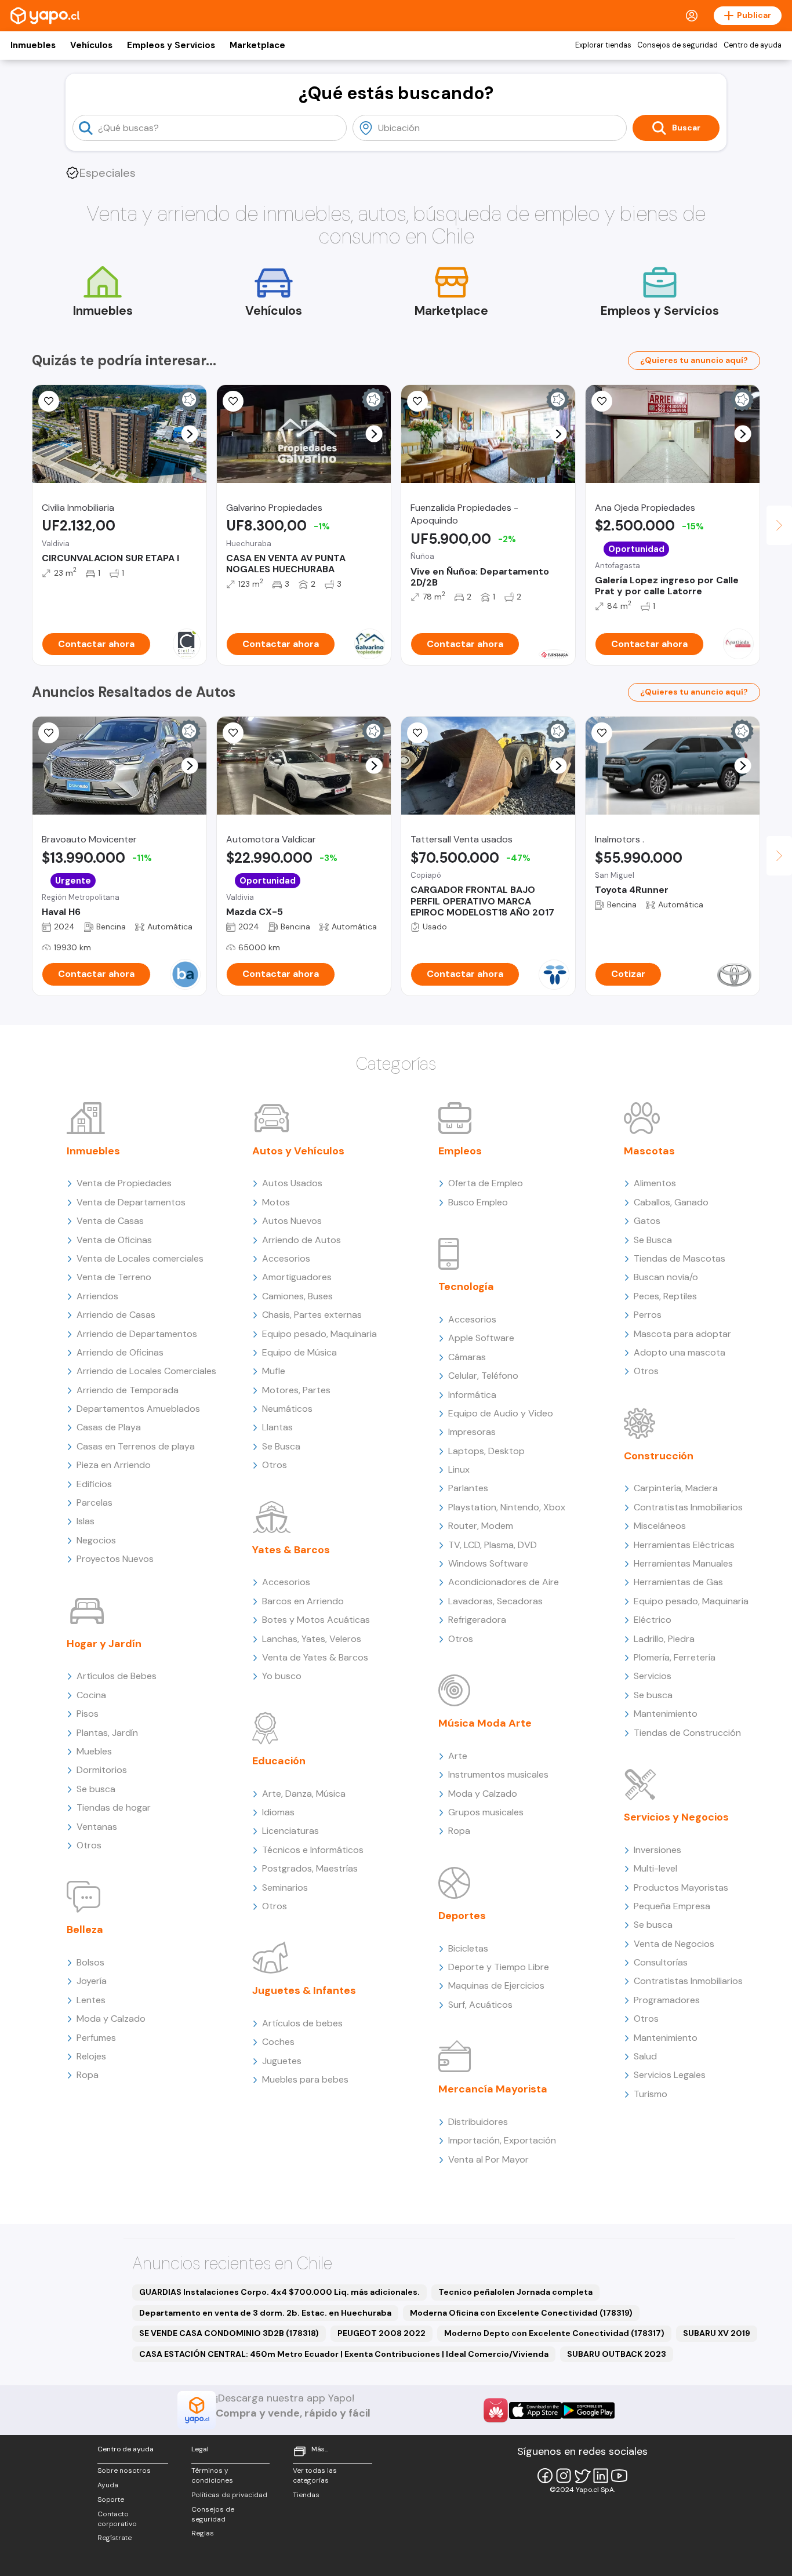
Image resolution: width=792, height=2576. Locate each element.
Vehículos (91, 45)
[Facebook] (545, 2476)
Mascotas (649, 1151)
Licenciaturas (290, 1831)
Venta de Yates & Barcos (315, 1657)
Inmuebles (33, 45)
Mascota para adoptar (682, 1334)
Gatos (647, 1221)
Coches (278, 2042)
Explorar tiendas (603, 45)
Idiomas (278, 1812)
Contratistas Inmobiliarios (688, 1507)
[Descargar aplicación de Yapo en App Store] (535, 2410)
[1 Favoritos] (233, 733)
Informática (472, 1395)
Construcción (659, 1456)
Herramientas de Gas (678, 1582)
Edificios (94, 1484)
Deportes (462, 1916)
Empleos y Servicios (171, 45)
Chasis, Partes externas (312, 1315)
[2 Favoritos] (602, 401)
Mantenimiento (666, 1714)
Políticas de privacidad (229, 2495)
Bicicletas (468, 1948)
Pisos (88, 1714)
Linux (459, 1469)
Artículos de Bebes (117, 1676)
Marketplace (257, 45)
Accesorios (286, 1258)
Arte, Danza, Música (304, 1794)
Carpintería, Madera (676, 1488)
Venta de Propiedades (124, 1183)
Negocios (96, 1540)
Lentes (91, 2000)
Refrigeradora (477, 1620)
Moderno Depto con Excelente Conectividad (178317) (554, 2333)
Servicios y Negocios (676, 1817)
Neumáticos (287, 1409)
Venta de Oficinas (114, 1240)
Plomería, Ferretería (675, 1657)
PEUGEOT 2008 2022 (382, 2333)
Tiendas (306, 2495)
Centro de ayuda (753, 45)
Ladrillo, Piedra (664, 1639)
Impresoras (472, 1432)
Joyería (92, 1981)
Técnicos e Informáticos (313, 1850)
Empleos (460, 1151)
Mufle (274, 1371)
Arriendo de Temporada (128, 1390)
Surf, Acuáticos (480, 2005)
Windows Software (488, 1563)
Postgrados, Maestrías (310, 1868)
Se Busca (281, 1446)
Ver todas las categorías (315, 2475)
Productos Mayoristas (681, 1888)
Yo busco (282, 1676)
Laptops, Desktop (486, 1451)
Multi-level (655, 1868)
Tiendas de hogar (114, 1807)
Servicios (653, 1676)
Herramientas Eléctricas (684, 1545)
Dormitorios (102, 1770)
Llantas (277, 1427)
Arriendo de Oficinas (120, 1352)
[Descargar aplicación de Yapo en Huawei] (496, 2410)
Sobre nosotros (124, 2470)
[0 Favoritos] (233, 401)
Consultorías (661, 1962)
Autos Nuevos (292, 1221)
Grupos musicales (486, 1812)
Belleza (85, 1930)
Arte (458, 1756)
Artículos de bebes (302, 2023)
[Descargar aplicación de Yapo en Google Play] (588, 2410)
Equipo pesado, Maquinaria (319, 1334)
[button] (190, 434)
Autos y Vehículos (298, 1151)
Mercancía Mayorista (493, 2089)
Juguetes (282, 2061)
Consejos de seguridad (677, 45)
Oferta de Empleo (486, 1183)
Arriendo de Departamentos (137, 1334)
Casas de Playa (109, 1427)
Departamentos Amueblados (138, 1409)
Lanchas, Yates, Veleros (312, 1639)
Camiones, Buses (297, 1296)
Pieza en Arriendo (114, 1465)
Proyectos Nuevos (115, 1559)
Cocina (91, 1695)
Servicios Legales (670, 2075)
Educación (279, 1761)
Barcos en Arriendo (303, 1601)
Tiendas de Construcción (687, 1733)
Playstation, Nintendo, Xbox (507, 1507)
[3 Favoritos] (417, 401)
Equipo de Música (299, 1352)
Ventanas (97, 1827)
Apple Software (481, 1338)
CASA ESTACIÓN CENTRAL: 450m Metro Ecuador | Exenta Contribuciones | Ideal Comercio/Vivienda (344, 2354)
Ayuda (108, 2485)
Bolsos (90, 1962)
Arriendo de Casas (116, 1315)
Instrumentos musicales (498, 1774)
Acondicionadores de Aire (504, 1582)
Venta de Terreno (114, 1277)
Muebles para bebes (305, 2079)
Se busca (96, 1789)
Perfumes (96, 2038)
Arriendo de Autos (301, 1240)
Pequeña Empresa (672, 1906)
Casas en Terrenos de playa (136, 1446)
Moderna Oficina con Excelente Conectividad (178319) (521, 2313)
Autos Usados (292, 1183)
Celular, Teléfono (483, 1376)
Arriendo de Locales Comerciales (146, 1371)
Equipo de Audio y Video (501, 1413)
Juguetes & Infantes (304, 1990)
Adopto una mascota (680, 1352)
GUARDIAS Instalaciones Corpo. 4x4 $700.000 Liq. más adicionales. (279, 2292)
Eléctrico (653, 1620)
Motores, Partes (296, 1390)
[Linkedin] (601, 2476)
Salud (645, 2056)
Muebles (94, 1751)
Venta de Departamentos (131, 1202)
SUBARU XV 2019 (717, 2333)
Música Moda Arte (485, 1723)
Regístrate (115, 2538)
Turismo (651, 2094)
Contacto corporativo (117, 2519)
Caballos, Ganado (671, 1202)
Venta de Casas (110, 1221)
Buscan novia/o (666, 1277)
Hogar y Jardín (104, 1644)
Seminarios (285, 1888)
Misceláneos (660, 1526)
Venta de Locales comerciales (140, 1258)
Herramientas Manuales (683, 1563)
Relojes (91, 2056)
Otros (89, 1845)
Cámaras (467, 1357)
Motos (276, 1202)
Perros (648, 1315)
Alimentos (655, 1183)
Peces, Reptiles (665, 1296)
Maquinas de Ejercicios (496, 1985)
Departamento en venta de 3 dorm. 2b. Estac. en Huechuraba (265, 2313)
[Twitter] (582, 2476)
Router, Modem (481, 1526)
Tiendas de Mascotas (680, 1258)
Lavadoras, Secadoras (495, 1601)
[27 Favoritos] (49, 401)
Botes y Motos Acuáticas (316, 1620)
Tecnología (466, 1287)
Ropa (88, 2075)
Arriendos (97, 1296)
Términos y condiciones (212, 2475)
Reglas (203, 2533)
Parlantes (468, 1488)
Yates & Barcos (291, 1550)
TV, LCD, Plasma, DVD (493, 1545)
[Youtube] (619, 2476)
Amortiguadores (297, 1277)
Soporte (111, 2499)
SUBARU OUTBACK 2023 (617, 2354)
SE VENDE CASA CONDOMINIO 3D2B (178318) (229, 2333)
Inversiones (657, 1850)
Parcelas (95, 1503)
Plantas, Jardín (107, 1733)
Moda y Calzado (111, 2019)
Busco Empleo (478, 1202)
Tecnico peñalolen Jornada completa (515, 2292)
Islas (86, 1521)
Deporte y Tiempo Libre (499, 1967)
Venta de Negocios (674, 1944)
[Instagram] (564, 2476)
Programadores (667, 2000)
